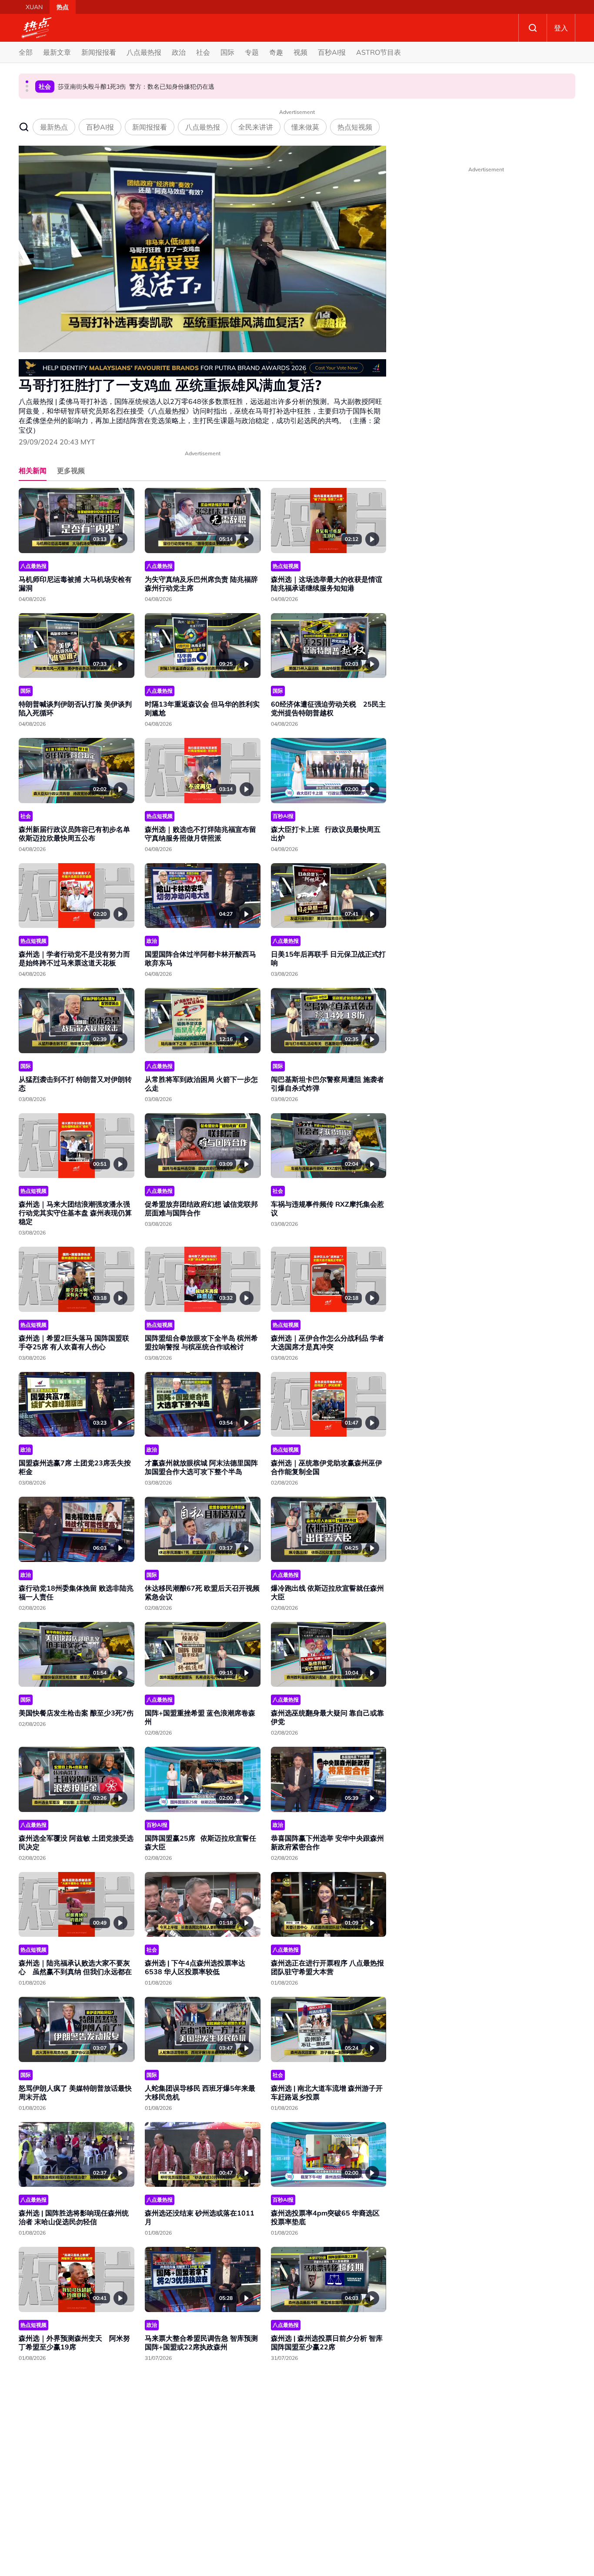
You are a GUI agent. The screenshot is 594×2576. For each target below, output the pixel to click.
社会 (203, 52)
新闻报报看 (99, 52)
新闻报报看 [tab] (150, 127)
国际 (227, 52)
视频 (300, 52)
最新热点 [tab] (54, 127)
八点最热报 (144, 52)
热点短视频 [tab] (355, 127)
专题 (252, 52)
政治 (179, 52)
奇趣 (276, 52)
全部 (26, 52)
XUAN (34, 7)
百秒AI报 (332, 52)
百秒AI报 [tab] (100, 127)
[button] (27, 82)
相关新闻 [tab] (33, 470)
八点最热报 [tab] (203, 127)
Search (533, 28)
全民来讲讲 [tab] (256, 127)
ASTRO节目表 (379, 52)
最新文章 (57, 52)
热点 (63, 7)
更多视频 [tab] (71, 470)
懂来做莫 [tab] (305, 127)
